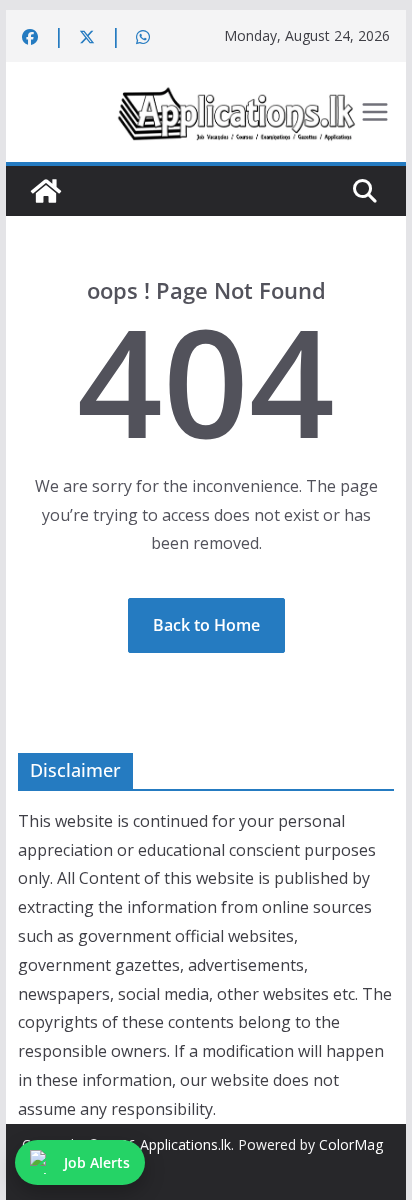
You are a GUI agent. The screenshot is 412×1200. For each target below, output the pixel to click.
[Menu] (375, 112)
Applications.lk (185, 1144)
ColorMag (351, 1144)
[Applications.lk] (46, 191)
